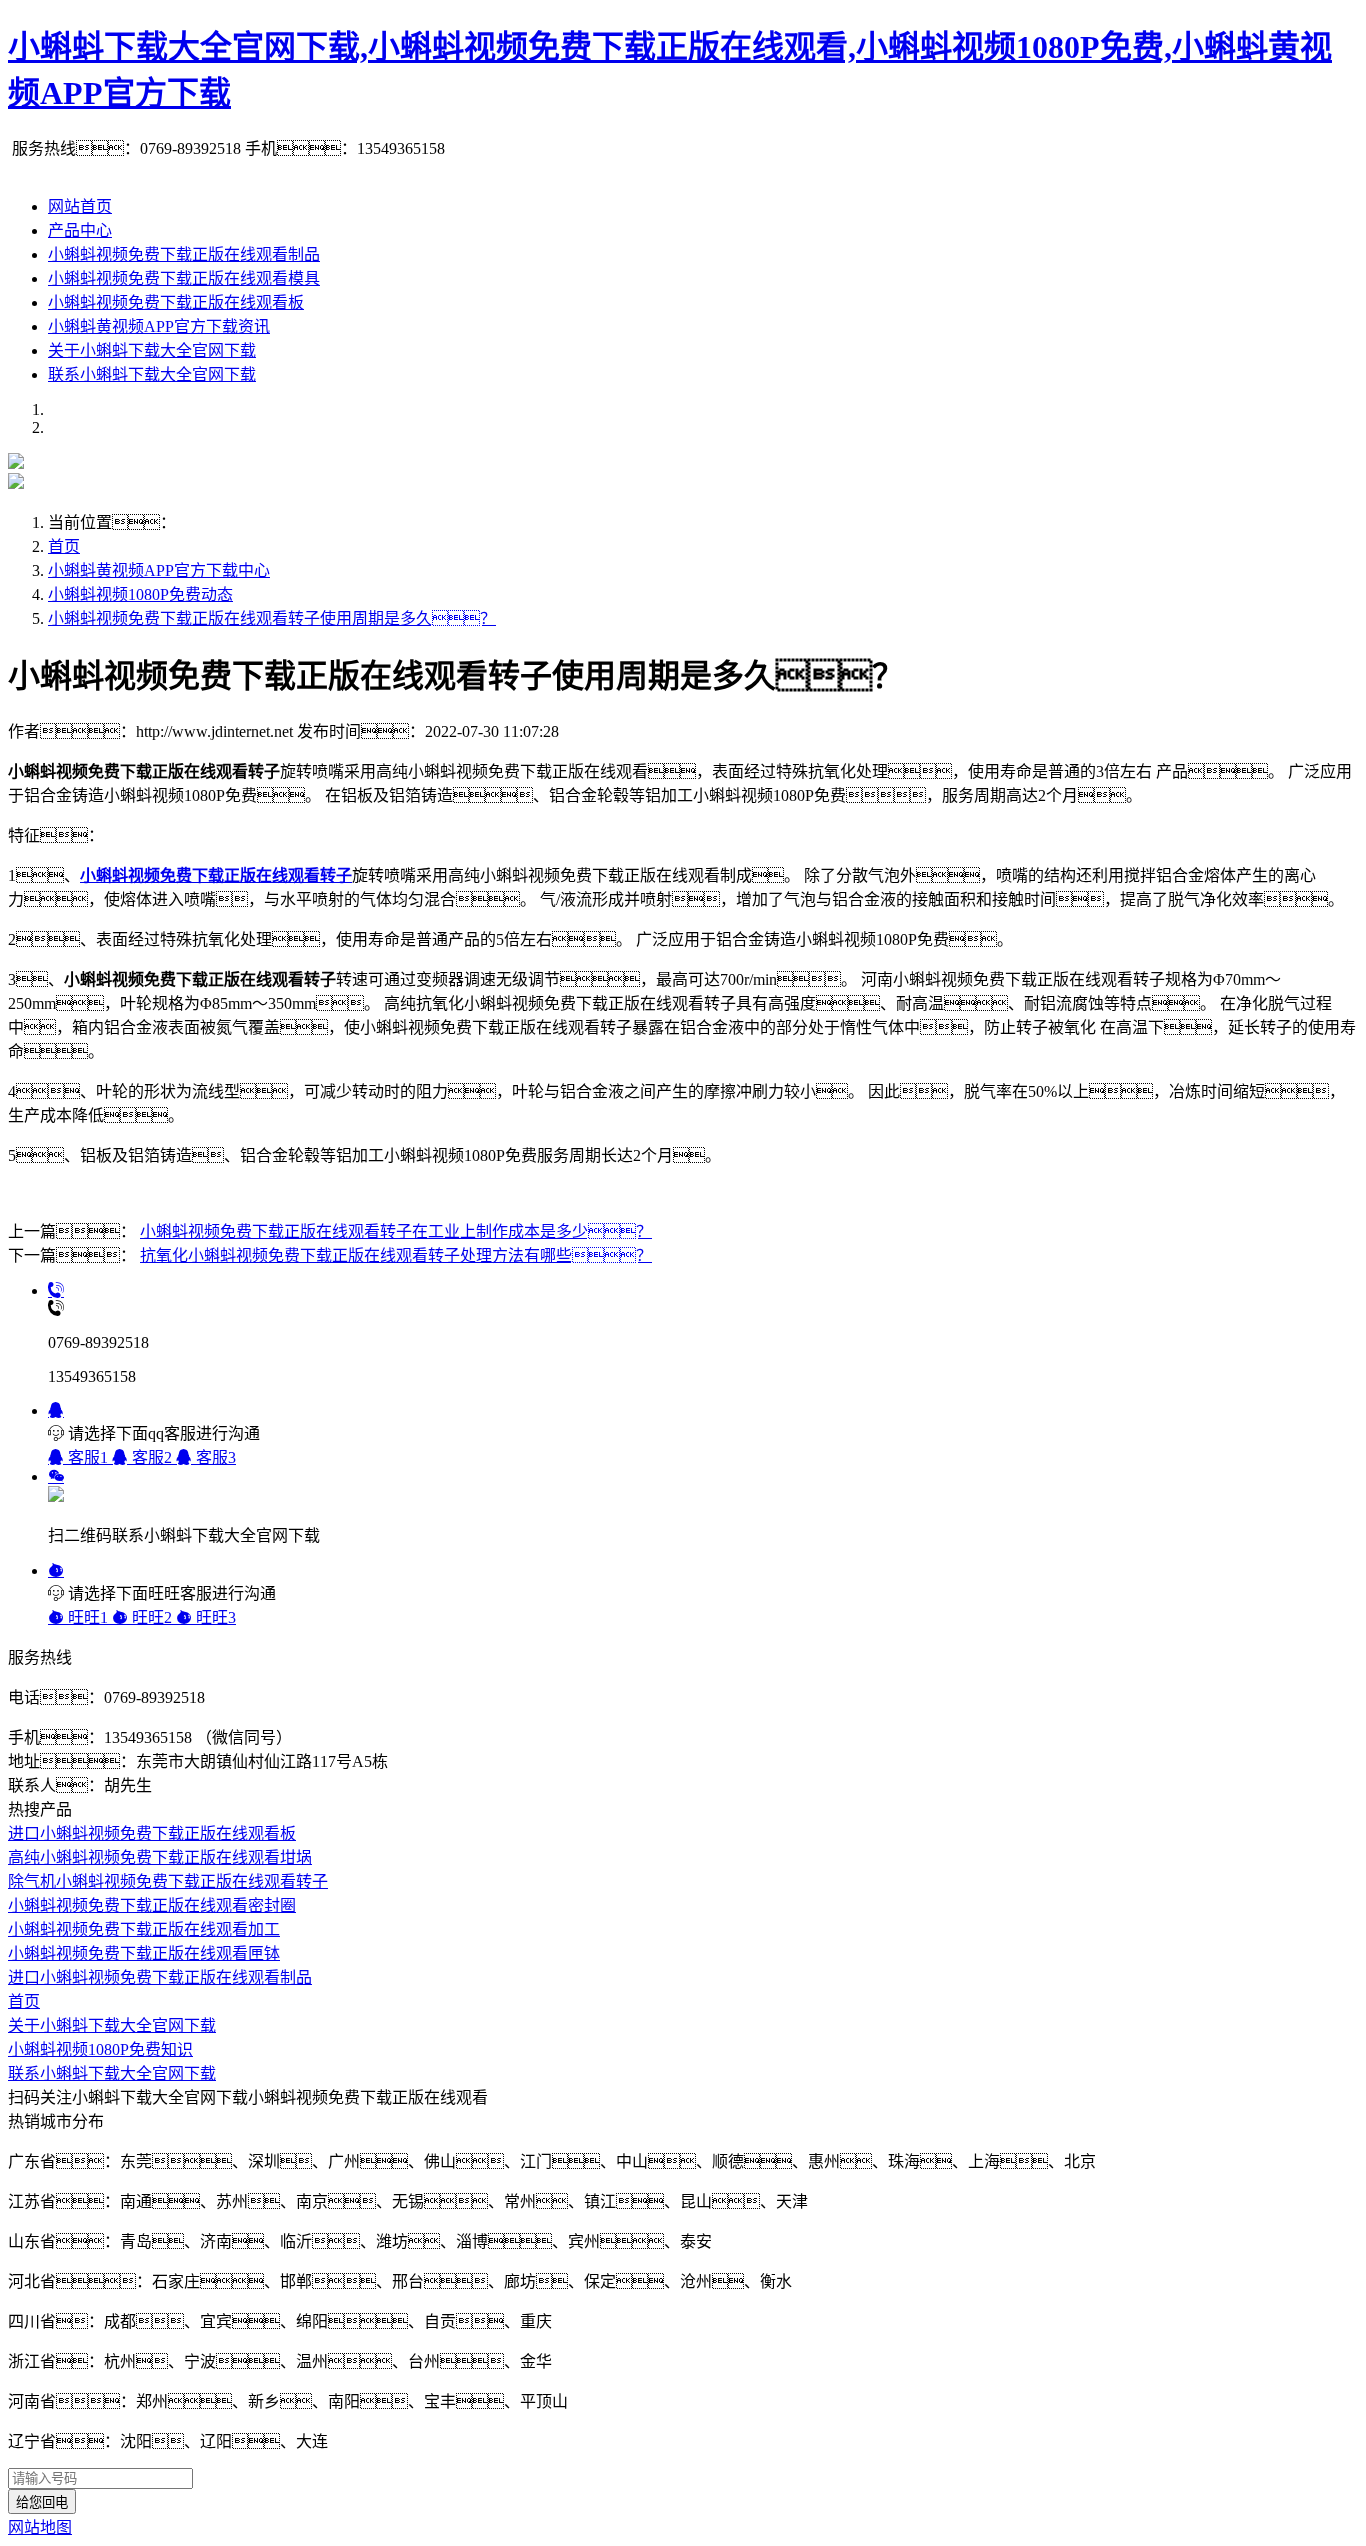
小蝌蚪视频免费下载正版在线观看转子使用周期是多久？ (272, 618)
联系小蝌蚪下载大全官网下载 (152, 374)
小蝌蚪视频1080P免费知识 (100, 2049)
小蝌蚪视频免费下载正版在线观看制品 (184, 254)
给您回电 (42, 2502)
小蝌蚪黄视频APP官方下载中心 (159, 570)
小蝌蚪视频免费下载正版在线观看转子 (216, 875)
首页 (64, 546)
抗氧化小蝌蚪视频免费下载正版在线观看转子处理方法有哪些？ (396, 1255)
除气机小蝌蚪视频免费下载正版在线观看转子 (168, 1881)
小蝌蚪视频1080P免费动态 (140, 594)
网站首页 (80, 206)
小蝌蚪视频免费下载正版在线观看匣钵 (144, 1953)
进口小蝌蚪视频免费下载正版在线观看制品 (160, 1977)
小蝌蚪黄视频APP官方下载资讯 (159, 326)
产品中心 (80, 230)
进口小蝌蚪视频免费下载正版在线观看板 (152, 1833)
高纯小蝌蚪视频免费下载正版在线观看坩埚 (160, 1857)
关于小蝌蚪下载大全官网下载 (152, 350)
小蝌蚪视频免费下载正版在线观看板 (176, 302)
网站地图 (40, 2527)
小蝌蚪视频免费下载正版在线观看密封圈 (152, 1905)
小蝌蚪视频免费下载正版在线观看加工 (144, 1929)
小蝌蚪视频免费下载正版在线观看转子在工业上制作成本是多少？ (396, 1231)
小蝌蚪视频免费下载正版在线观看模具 (184, 278)
